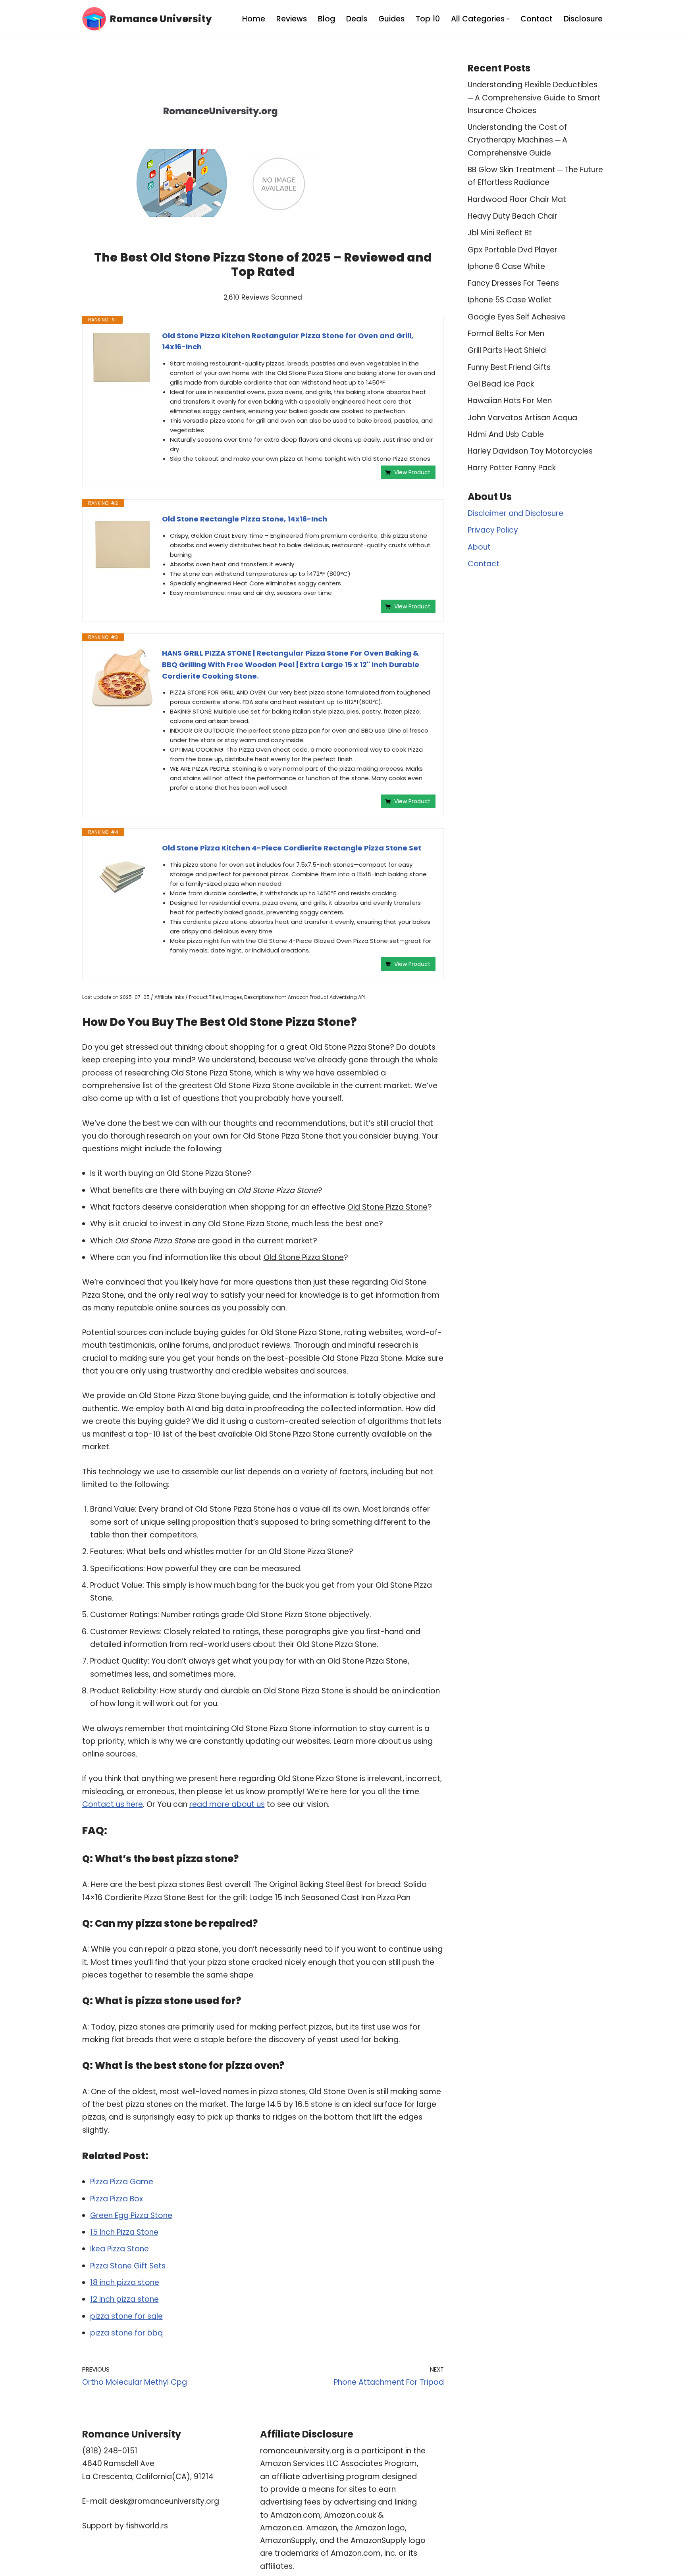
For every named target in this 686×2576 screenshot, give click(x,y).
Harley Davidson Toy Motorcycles (530, 451)
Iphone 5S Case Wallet (510, 300)
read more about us (227, 1804)
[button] (508, 19)
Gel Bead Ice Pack (501, 384)
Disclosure (583, 19)
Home (254, 19)
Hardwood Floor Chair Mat (517, 199)
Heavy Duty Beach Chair (513, 216)
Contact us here (113, 1804)
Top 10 (428, 19)
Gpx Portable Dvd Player (513, 250)
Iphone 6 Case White (506, 266)
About (479, 547)
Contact (537, 19)
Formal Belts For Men (506, 334)
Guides (391, 19)
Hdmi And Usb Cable (506, 434)
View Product (412, 472)
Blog (327, 19)
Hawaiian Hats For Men (510, 401)
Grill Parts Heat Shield (507, 350)
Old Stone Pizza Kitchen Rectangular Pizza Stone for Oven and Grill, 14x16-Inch (288, 341)
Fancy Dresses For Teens (513, 283)
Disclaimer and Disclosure (515, 513)
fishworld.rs (147, 2526)
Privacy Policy (493, 530)
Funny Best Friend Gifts (509, 367)
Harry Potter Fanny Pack (512, 468)
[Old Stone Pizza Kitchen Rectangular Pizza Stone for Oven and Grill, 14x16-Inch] (122, 358)
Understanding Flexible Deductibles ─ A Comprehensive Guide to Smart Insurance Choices (534, 98)
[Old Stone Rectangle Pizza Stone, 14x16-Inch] (122, 545)
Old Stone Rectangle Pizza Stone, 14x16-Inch (245, 519)
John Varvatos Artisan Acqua (522, 418)
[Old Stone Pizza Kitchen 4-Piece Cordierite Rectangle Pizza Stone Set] (122, 874)
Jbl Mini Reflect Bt (500, 233)
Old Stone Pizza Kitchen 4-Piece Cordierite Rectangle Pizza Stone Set (292, 848)
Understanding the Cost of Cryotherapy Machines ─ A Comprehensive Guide (517, 140)
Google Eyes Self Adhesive (517, 317)
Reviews (292, 19)
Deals (357, 19)
